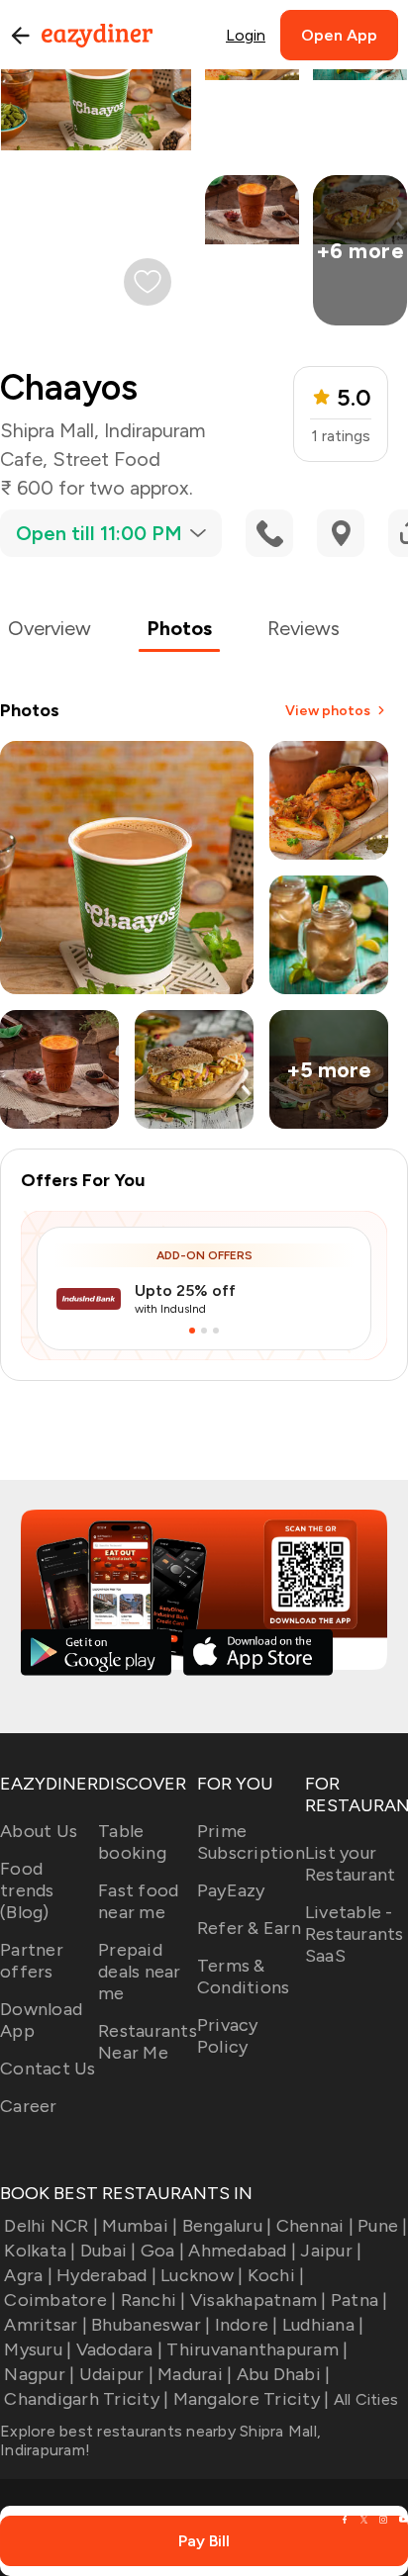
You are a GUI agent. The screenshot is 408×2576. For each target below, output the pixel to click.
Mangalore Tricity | (251, 2399)
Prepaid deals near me (140, 1972)
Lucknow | (202, 2275)
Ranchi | (153, 2300)
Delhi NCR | (51, 2226)
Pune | (383, 2226)
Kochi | (276, 2275)
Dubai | (108, 2251)
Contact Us (48, 2069)
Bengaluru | (227, 2226)
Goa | (162, 2251)
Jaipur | (331, 2251)
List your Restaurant (351, 1864)
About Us (39, 1831)
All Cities (363, 2399)
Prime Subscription (251, 1842)
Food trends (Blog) (27, 1890)
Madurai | (195, 2374)
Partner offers (32, 1961)
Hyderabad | (106, 2275)
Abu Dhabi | (283, 2374)
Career (29, 2106)
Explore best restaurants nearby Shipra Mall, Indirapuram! (160, 2440)
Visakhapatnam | (258, 2300)
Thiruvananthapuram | (257, 2349)
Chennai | (315, 2226)
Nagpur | (39, 2374)
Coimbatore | (60, 2300)
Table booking (132, 1842)
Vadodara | (119, 2349)
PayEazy (231, 1890)
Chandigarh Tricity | (86, 2399)
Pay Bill (204, 2541)
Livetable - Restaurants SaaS (355, 1934)
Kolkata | (40, 2251)
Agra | (28, 2275)
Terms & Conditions (244, 1977)
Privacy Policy (228, 2036)
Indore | (246, 2325)
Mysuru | (38, 2349)
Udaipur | (116, 2374)
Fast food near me (138, 1901)
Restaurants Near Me (148, 2042)
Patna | (359, 2300)
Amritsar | (46, 2325)
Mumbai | (140, 2226)
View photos (328, 711)
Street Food (106, 459)
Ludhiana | (323, 2325)
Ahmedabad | (242, 2251)
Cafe (21, 459)
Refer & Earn (249, 1928)
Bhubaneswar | (151, 2325)
